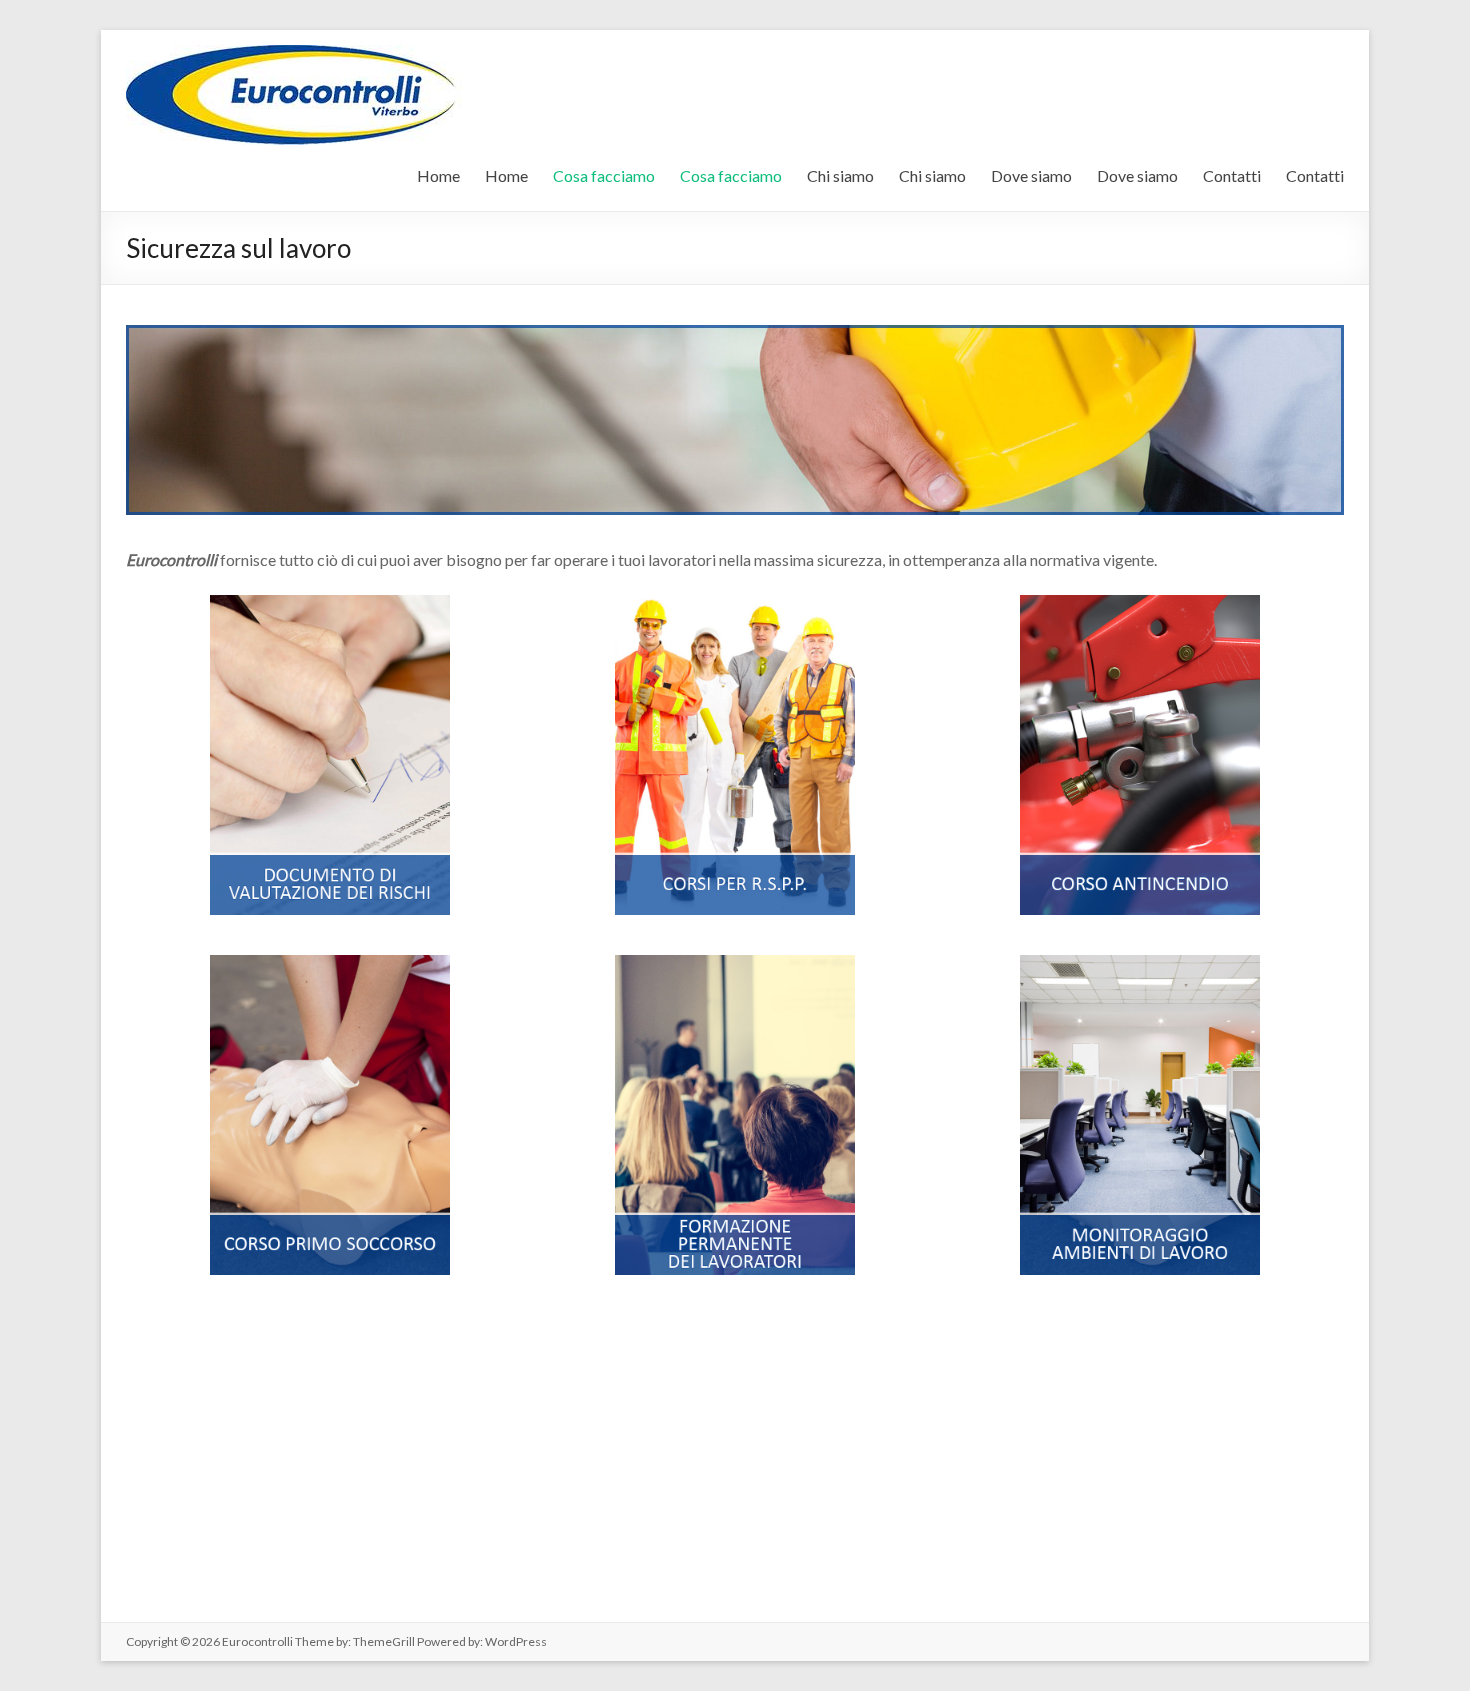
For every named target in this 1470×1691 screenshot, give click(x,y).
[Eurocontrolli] (301, 54)
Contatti (1232, 175)
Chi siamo (840, 175)
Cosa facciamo (604, 175)
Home (438, 175)
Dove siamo (1031, 175)
